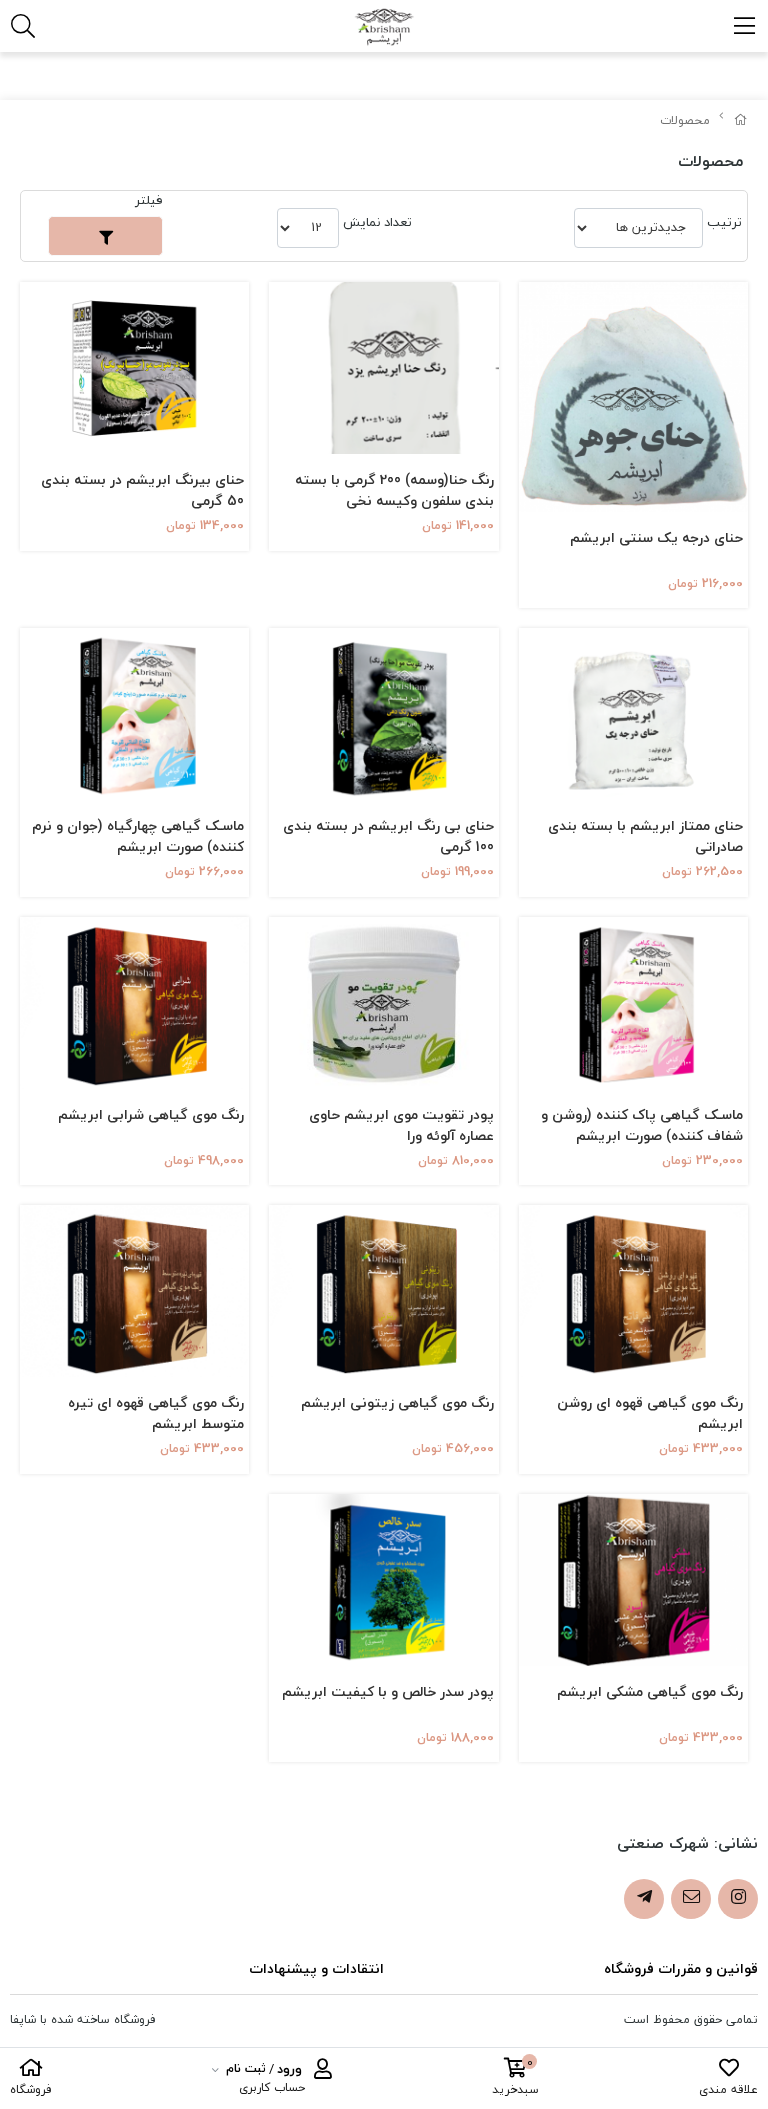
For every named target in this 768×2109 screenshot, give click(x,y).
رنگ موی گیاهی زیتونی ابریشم (397, 1403)
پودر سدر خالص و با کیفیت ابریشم (387, 1692)
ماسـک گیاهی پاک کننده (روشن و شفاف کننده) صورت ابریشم (642, 1125)
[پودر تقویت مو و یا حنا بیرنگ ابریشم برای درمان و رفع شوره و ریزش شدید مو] (383, 714)
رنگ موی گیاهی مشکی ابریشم (650, 1692)
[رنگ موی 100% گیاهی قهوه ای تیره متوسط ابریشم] (134, 1291)
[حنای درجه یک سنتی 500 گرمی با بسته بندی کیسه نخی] (633, 396)
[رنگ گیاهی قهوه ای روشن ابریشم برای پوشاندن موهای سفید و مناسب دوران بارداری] (633, 1291)
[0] (515, 2071)
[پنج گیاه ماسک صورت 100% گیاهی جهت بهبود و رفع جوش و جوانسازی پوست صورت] (134, 714)
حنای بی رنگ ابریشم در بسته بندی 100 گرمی (388, 836)
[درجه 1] (633, 714)
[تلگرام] (644, 1899)
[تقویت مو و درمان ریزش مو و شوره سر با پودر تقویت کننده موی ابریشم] (383, 1003)
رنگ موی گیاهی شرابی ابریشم (151, 1115)
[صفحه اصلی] (741, 120)
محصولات (685, 120)
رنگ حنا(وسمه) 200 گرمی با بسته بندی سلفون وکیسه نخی (394, 490)
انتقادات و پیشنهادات (316, 1968)
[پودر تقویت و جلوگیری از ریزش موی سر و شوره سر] (134, 368)
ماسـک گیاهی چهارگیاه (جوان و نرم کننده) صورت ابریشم (138, 836)
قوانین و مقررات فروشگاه (681, 1968)
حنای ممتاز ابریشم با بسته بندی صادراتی (645, 836)
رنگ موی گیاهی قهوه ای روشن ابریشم (650, 1413)
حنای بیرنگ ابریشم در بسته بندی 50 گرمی (142, 490)
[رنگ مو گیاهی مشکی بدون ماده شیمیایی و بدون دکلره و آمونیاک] (633, 1580)
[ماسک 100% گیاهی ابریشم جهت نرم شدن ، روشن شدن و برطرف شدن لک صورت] (633, 1003)
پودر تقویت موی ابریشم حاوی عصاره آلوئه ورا (401, 1125)
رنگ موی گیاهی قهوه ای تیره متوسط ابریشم (156, 1413)
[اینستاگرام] (738, 1899)
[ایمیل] (691, 1899)
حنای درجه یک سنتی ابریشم (656, 538)
